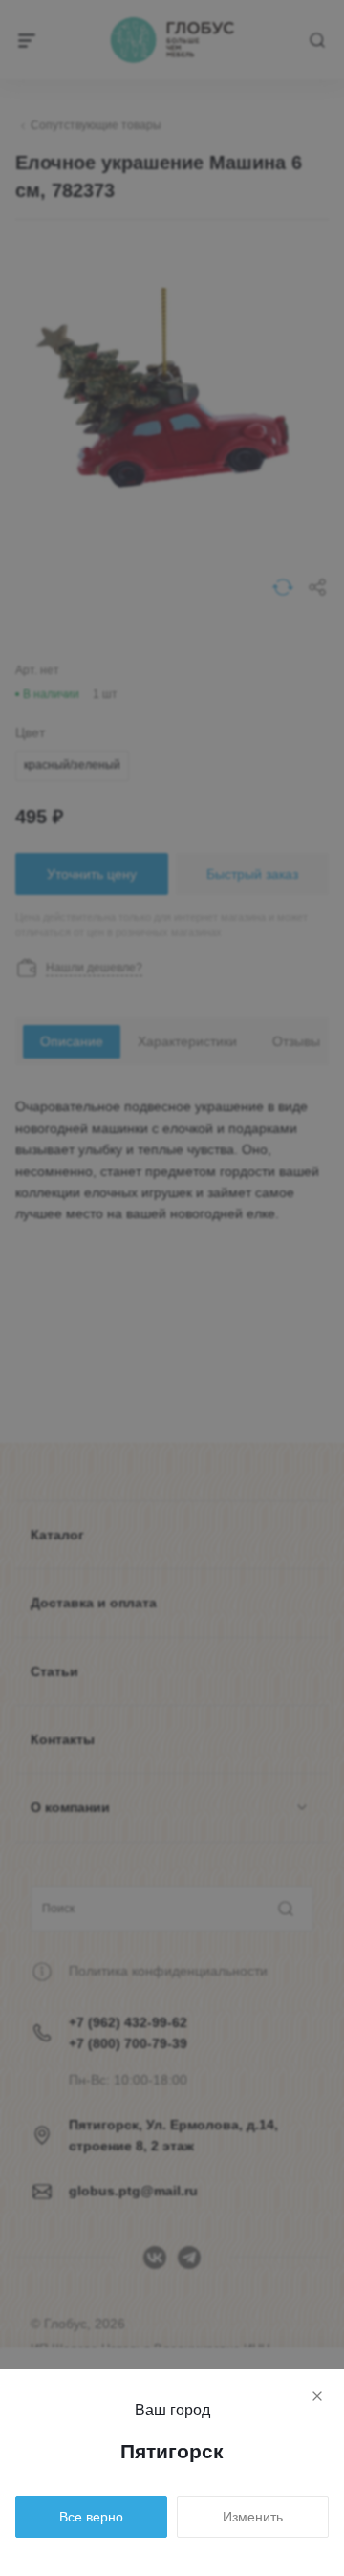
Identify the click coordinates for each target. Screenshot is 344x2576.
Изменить (253, 2517)
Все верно (91, 2517)
